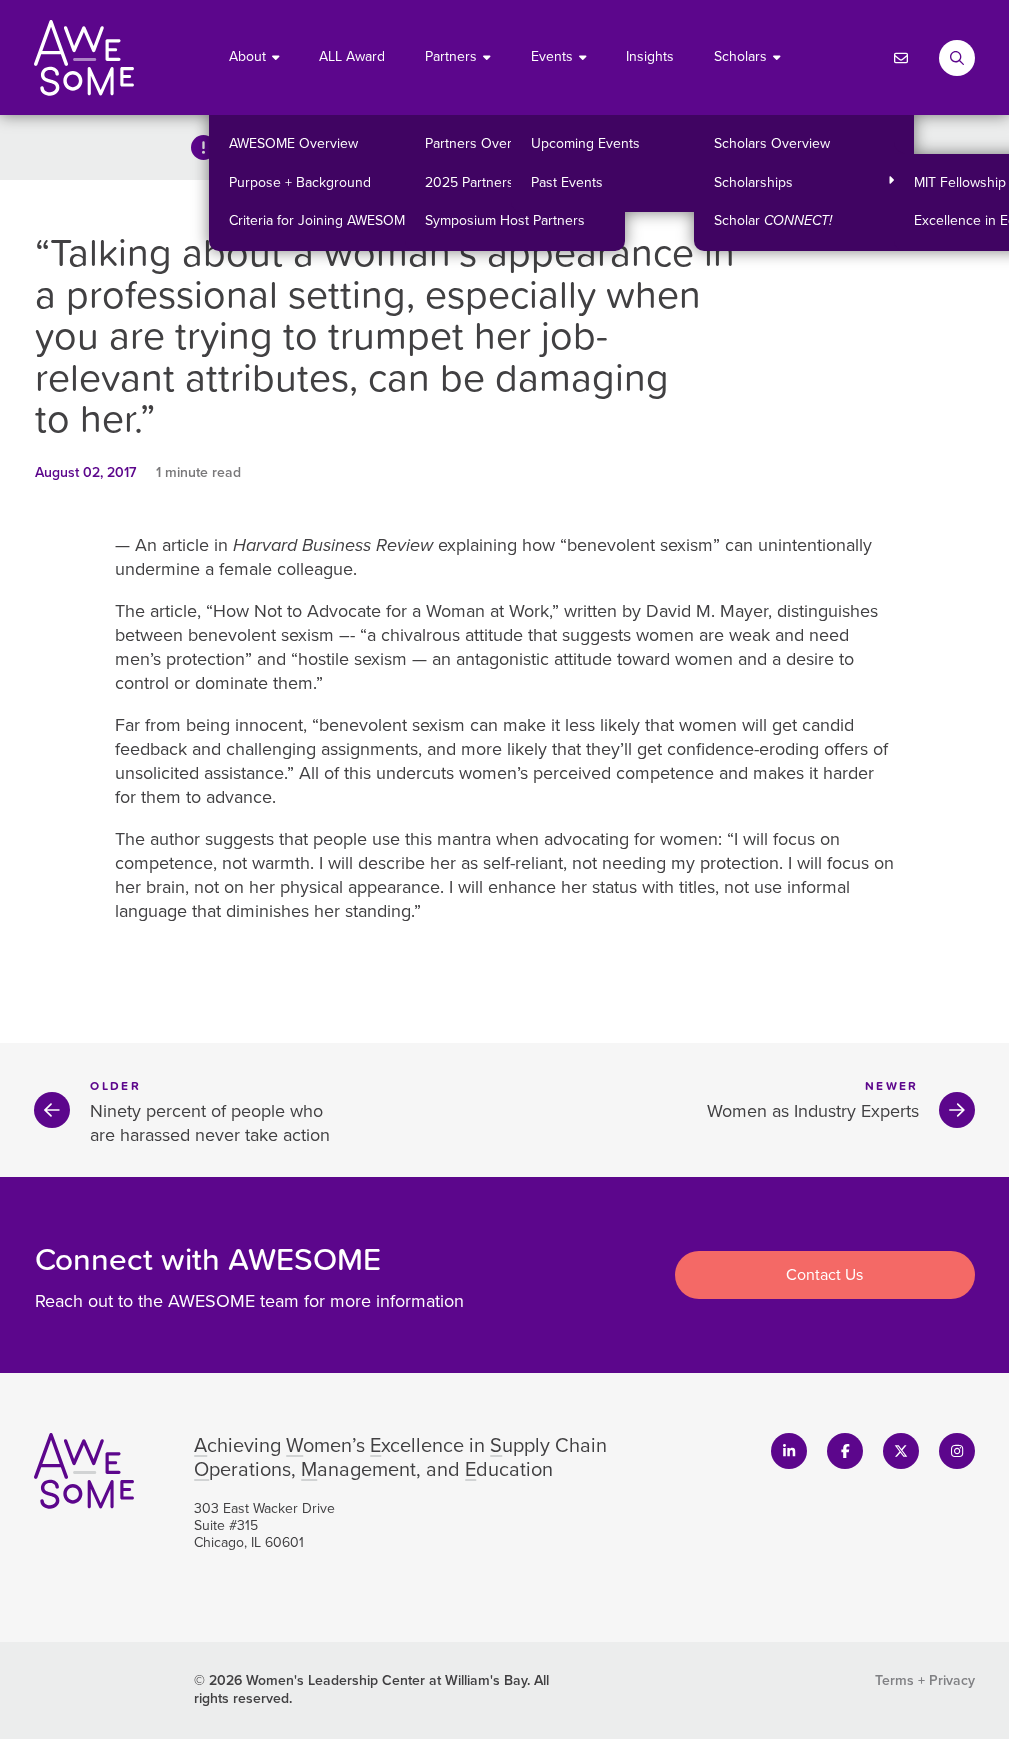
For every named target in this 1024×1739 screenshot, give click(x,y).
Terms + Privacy (925, 1680)
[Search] (957, 58)
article (173, 611)
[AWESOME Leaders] (84, 58)
